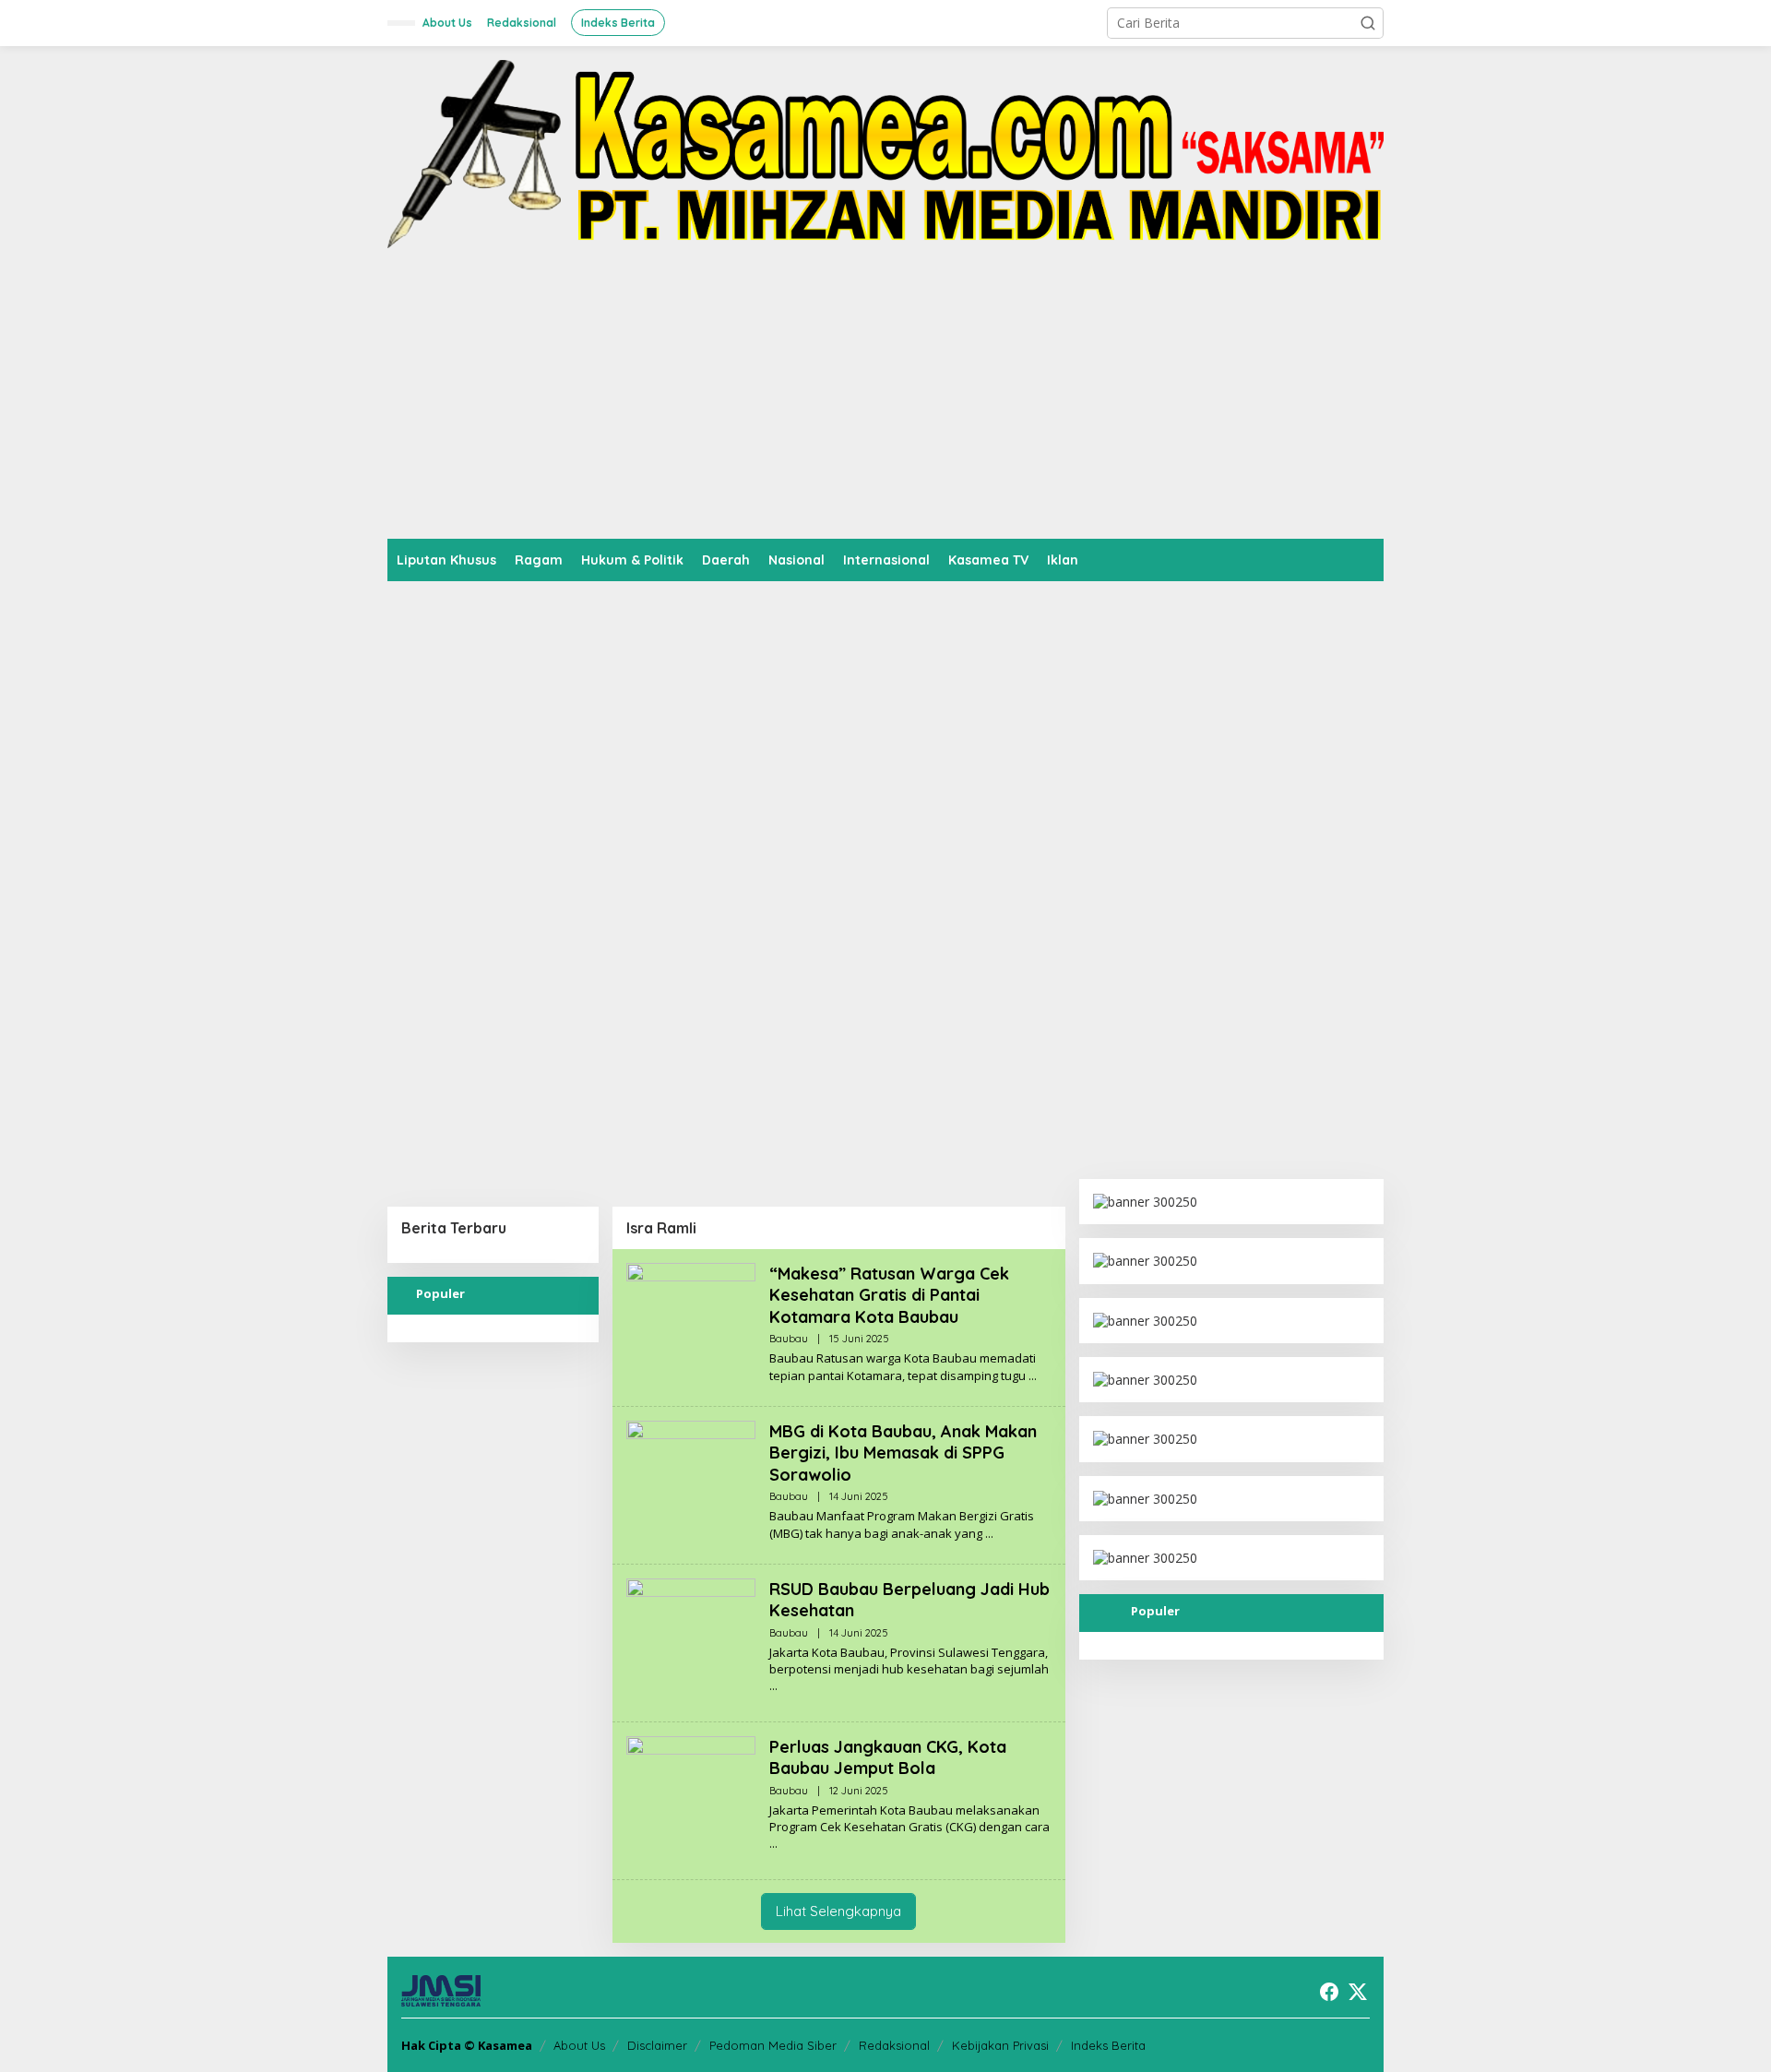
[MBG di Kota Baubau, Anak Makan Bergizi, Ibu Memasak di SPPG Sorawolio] (989, 1534)
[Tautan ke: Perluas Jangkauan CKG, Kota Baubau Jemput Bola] (691, 1799)
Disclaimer (657, 2045)
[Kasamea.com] (885, 153)
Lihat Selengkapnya (838, 1911)
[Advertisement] (885, 400)
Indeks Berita (1108, 2045)
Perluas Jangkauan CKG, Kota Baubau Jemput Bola (888, 1757)
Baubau (789, 1339)
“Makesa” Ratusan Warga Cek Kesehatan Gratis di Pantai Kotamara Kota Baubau (889, 1295)
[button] (1368, 23)
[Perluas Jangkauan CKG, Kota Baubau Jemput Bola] (773, 1844)
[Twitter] (1358, 1992)
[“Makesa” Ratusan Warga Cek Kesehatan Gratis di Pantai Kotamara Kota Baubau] (1033, 1376)
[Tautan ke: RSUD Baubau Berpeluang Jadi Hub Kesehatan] (691, 1642)
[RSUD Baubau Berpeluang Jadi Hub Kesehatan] (773, 1686)
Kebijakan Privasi (1000, 2045)
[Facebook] (1329, 1992)
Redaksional (894, 2045)
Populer (440, 1293)
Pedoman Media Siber (773, 2045)
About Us (579, 2045)
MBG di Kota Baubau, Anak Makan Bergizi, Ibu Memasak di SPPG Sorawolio (903, 1453)
